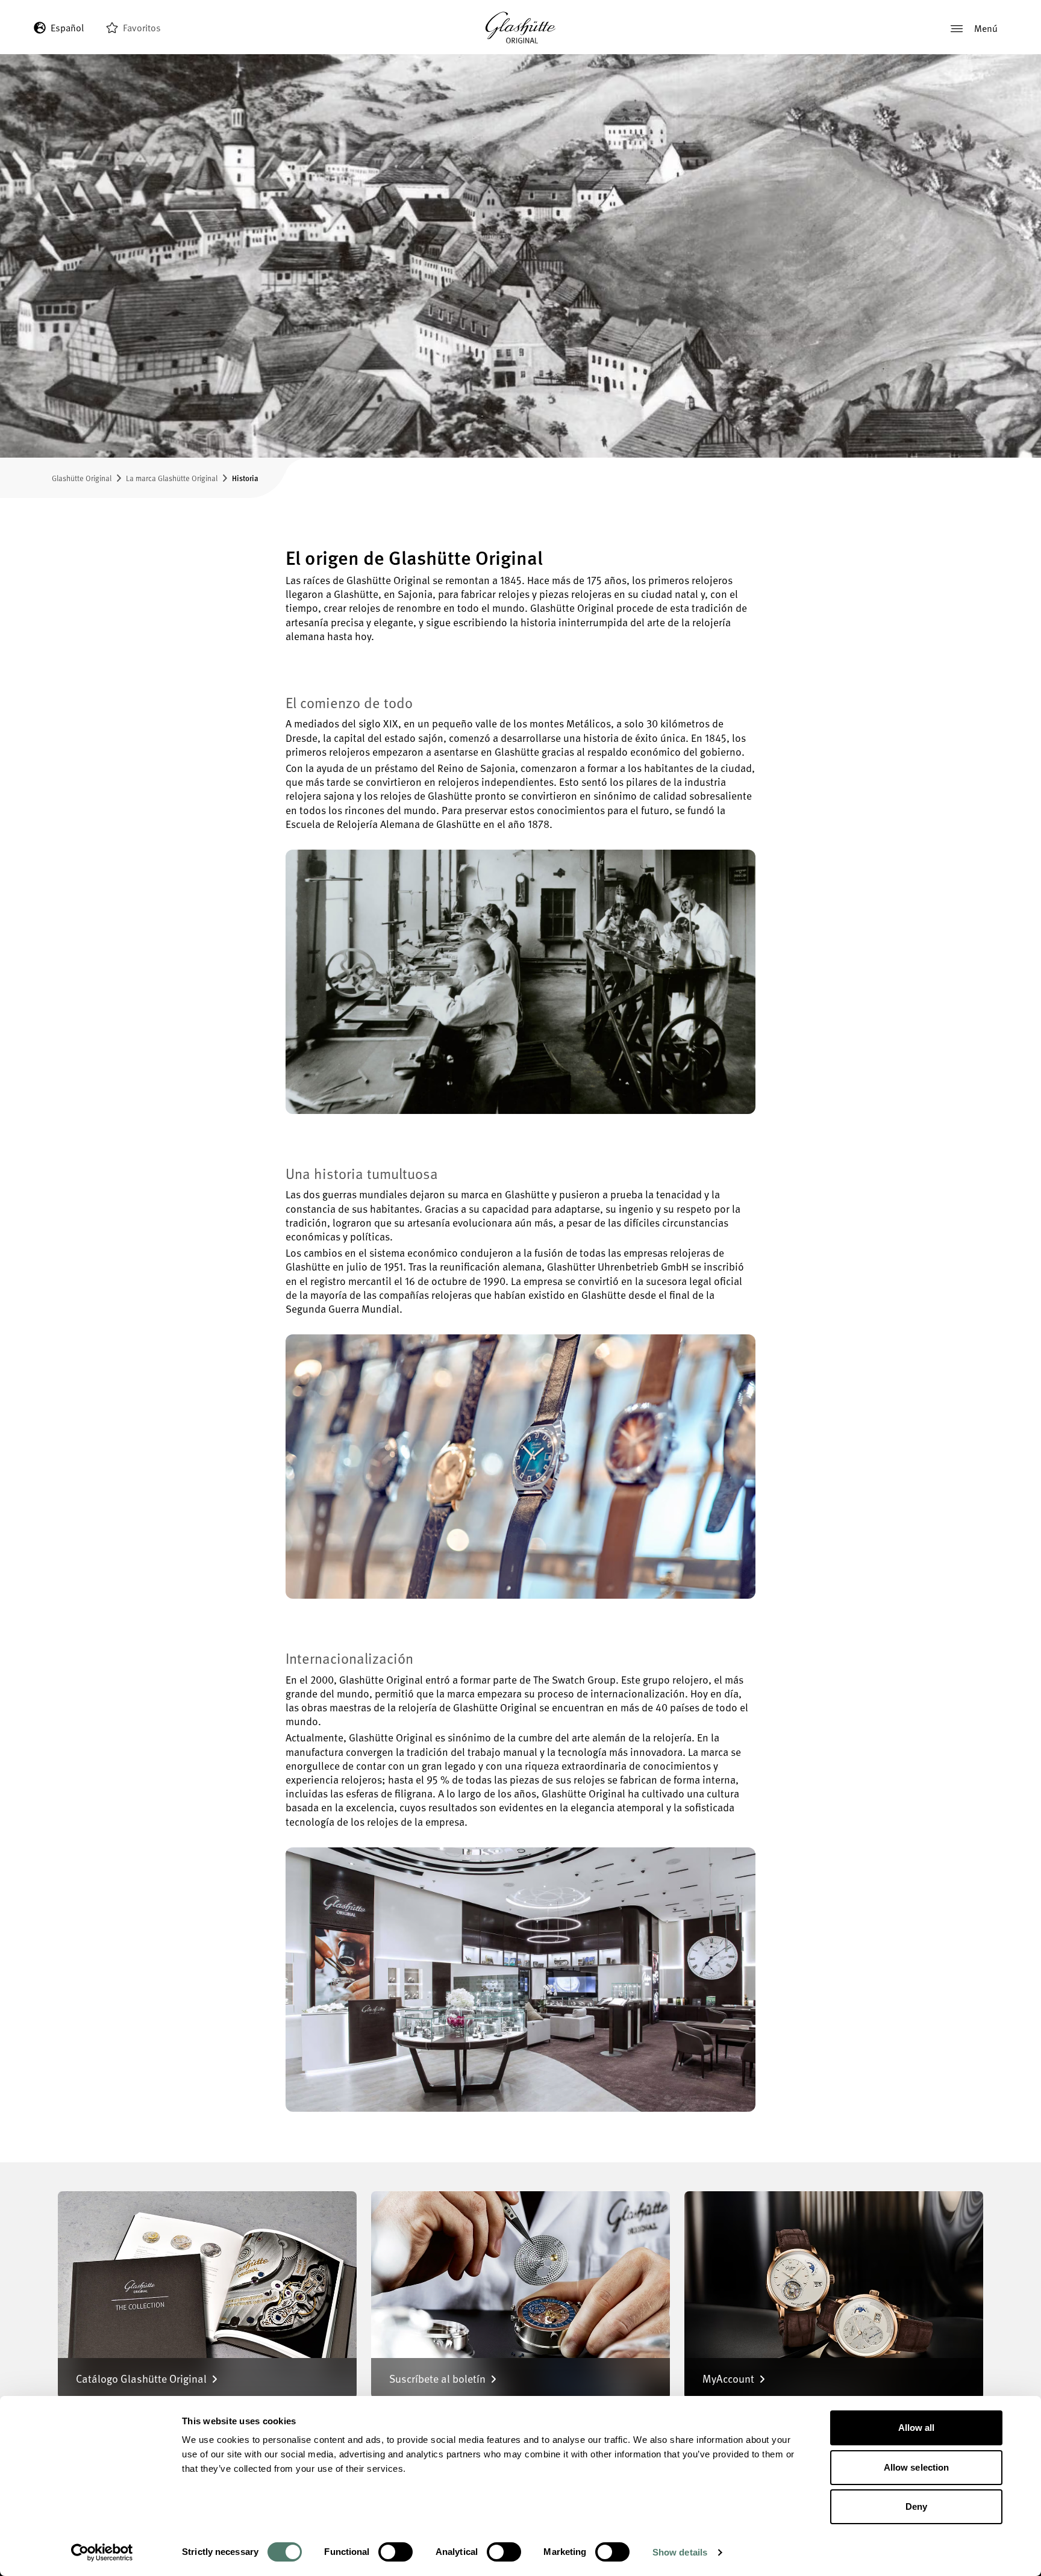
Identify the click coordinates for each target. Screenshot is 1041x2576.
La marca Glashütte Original (172, 478)
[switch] (395, 2552)
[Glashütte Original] (520, 28)
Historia (245, 478)
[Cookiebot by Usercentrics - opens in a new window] (102, 2553)
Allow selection (917, 2467)
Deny (916, 2506)
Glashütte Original (82, 478)
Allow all (917, 2428)
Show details (680, 2552)
